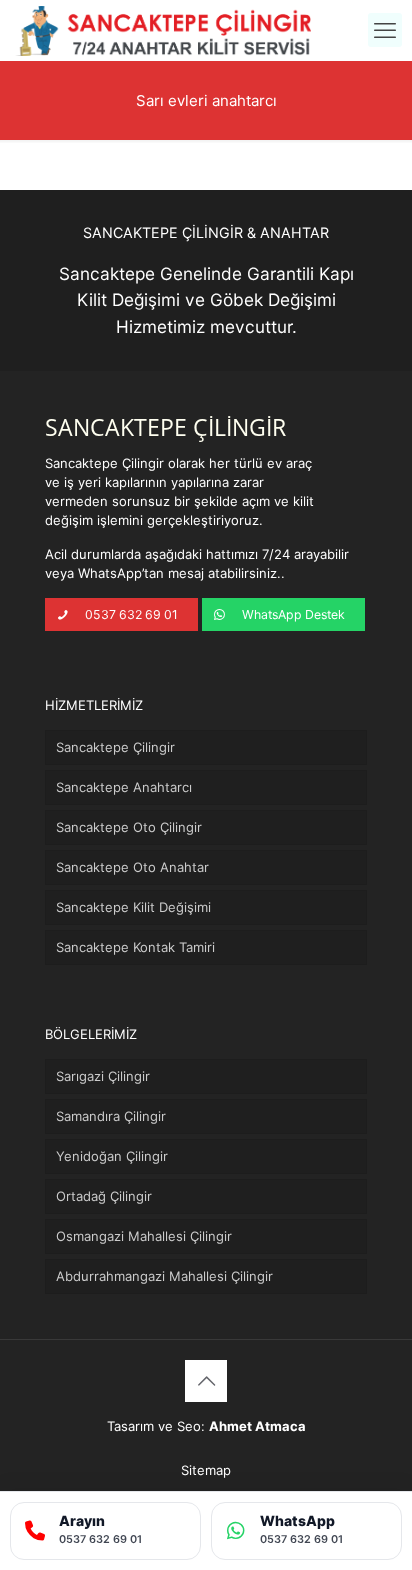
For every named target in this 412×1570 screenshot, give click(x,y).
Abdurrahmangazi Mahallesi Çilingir (164, 1276)
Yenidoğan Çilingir (112, 1156)
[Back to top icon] (206, 1381)
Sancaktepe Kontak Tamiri (135, 947)
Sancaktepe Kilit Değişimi (133, 907)
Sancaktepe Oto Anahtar (132, 867)
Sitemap (206, 1470)
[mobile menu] (385, 30)
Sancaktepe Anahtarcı (124, 787)
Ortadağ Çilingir (104, 1196)
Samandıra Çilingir (111, 1116)
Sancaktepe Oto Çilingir (129, 827)
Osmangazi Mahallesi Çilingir (144, 1236)
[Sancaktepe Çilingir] (163, 30)
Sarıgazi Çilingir (103, 1076)
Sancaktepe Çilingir (115, 747)
